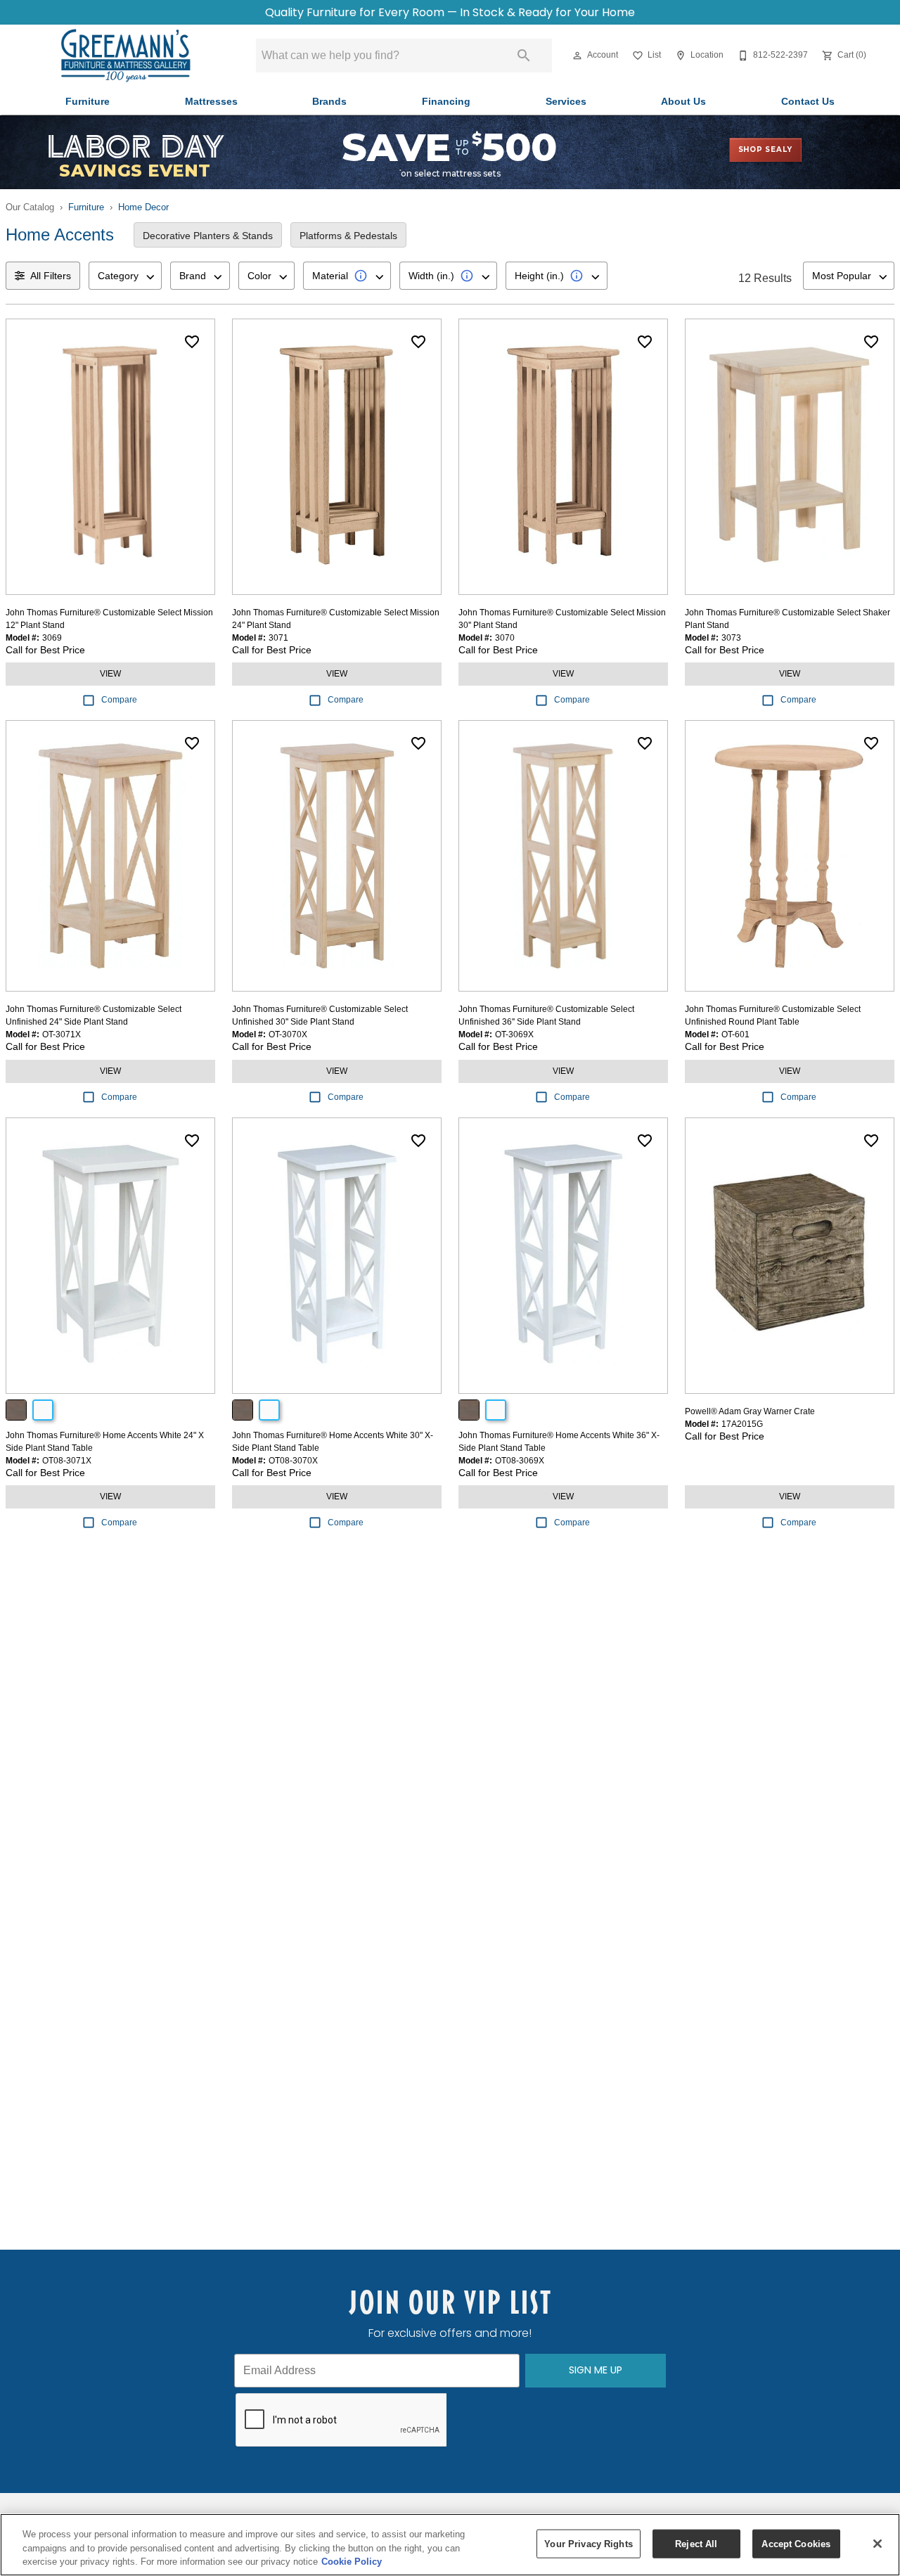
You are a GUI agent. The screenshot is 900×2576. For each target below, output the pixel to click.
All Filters (51, 276)
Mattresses (211, 102)
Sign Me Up (596, 2370)
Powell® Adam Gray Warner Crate (750, 1411)
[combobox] (125, 276)
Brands (329, 102)
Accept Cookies (796, 2543)
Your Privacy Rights (588, 2543)
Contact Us (808, 102)
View (110, 674)
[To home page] (125, 56)
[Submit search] (524, 56)
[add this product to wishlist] (192, 342)
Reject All (696, 2543)
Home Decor (143, 207)
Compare (119, 700)
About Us (683, 102)
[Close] (877, 2544)
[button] (577, 56)
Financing (446, 102)
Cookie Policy (352, 2562)
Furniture (88, 102)
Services (566, 102)
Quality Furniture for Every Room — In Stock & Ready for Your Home (450, 12)
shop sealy (765, 149)
